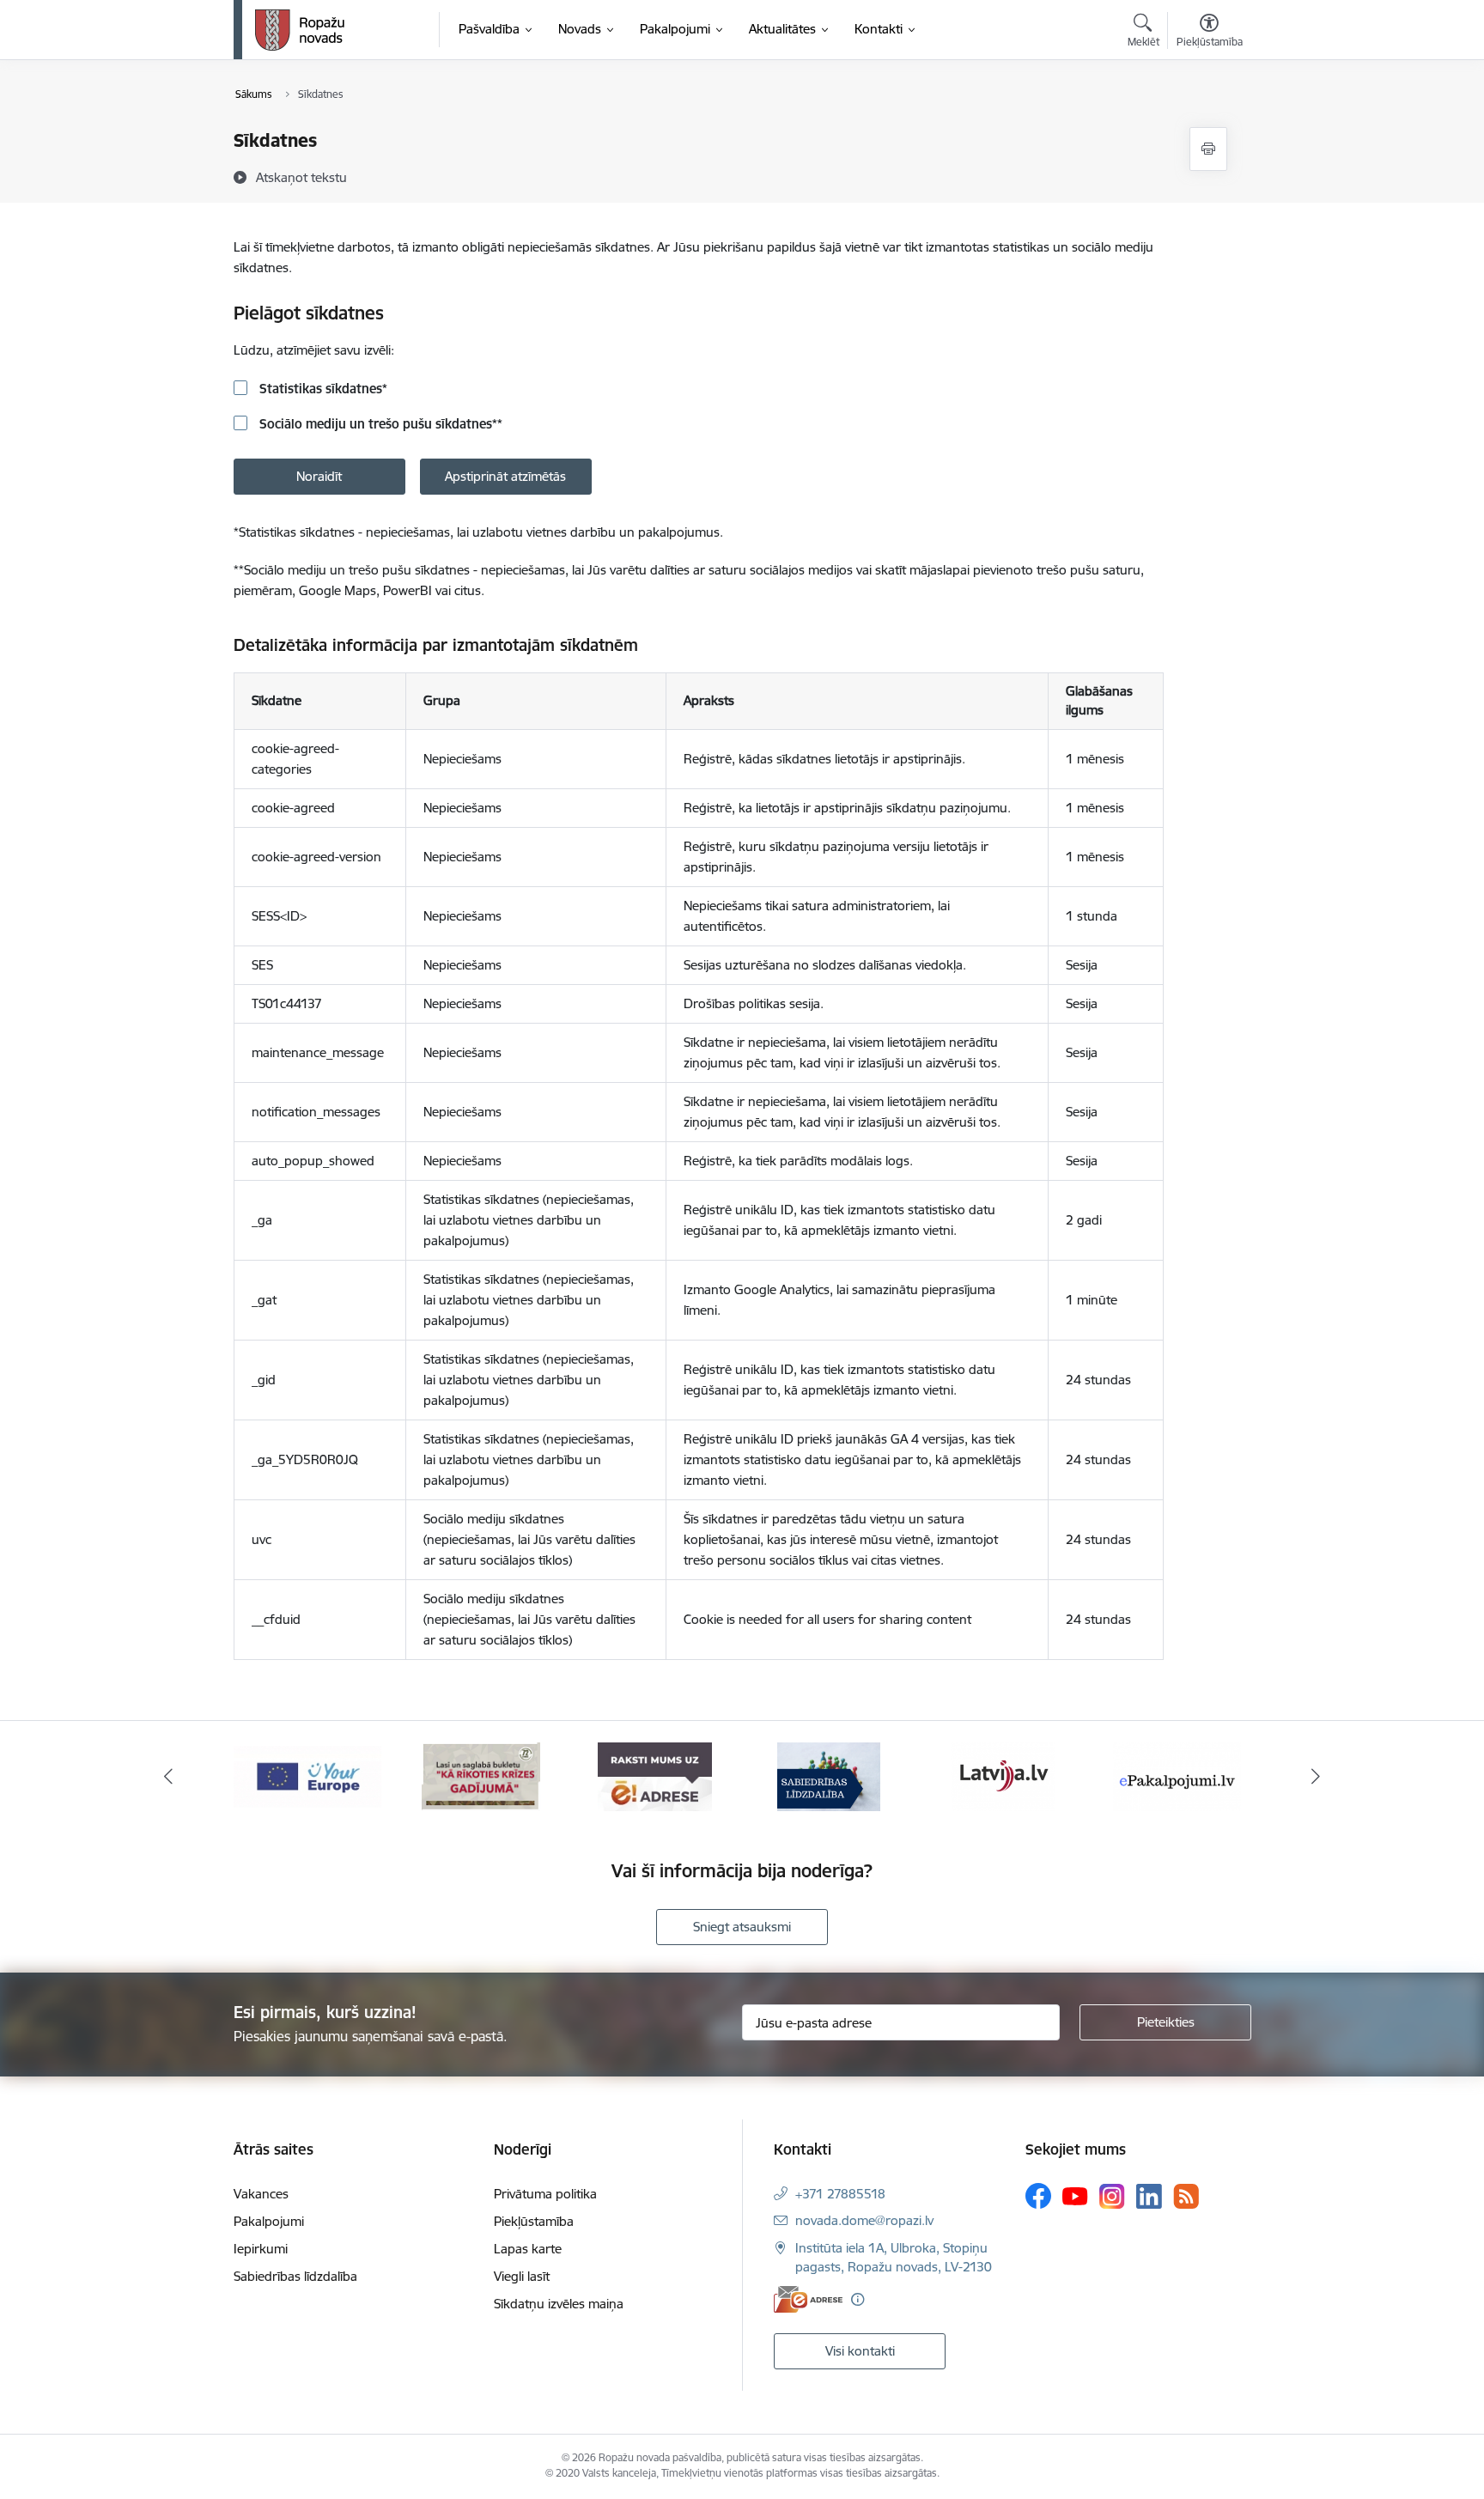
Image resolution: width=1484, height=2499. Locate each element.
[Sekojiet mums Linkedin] (1149, 2197)
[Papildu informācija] (858, 2299)
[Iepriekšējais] (168, 1777)
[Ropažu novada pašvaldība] (300, 30)
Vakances (261, 2194)
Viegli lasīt (522, 2276)
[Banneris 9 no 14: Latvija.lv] (1003, 1775)
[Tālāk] (1317, 1777)
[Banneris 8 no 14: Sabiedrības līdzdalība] (829, 1775)
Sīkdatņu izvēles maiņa (559, 2304)
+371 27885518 (840, 2194)
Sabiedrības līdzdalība (295, 2276)
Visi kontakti (860, 2351)
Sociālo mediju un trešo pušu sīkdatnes (379, 424)
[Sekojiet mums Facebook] (1038, 2196)
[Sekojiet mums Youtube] (1075, 2195)
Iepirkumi (261, 2249)
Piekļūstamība (534, 2221)
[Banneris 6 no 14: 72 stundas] (481, 1775)
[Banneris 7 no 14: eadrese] (655, 1775)
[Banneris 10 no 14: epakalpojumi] (1177, 1775)
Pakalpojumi (269, 2221)
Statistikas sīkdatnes (322, 389)
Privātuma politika (545, 2194)
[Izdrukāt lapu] (1208, 149)
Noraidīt (319, 476)
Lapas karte (528, 2249)
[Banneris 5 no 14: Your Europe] (307, 1775)
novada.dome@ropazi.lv (864, 2220)
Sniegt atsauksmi (742, 1927)
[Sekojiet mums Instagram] (1112, 2196)
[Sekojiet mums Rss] (1186, 2196)
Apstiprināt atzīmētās (505, 476)
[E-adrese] (808, 2299)
